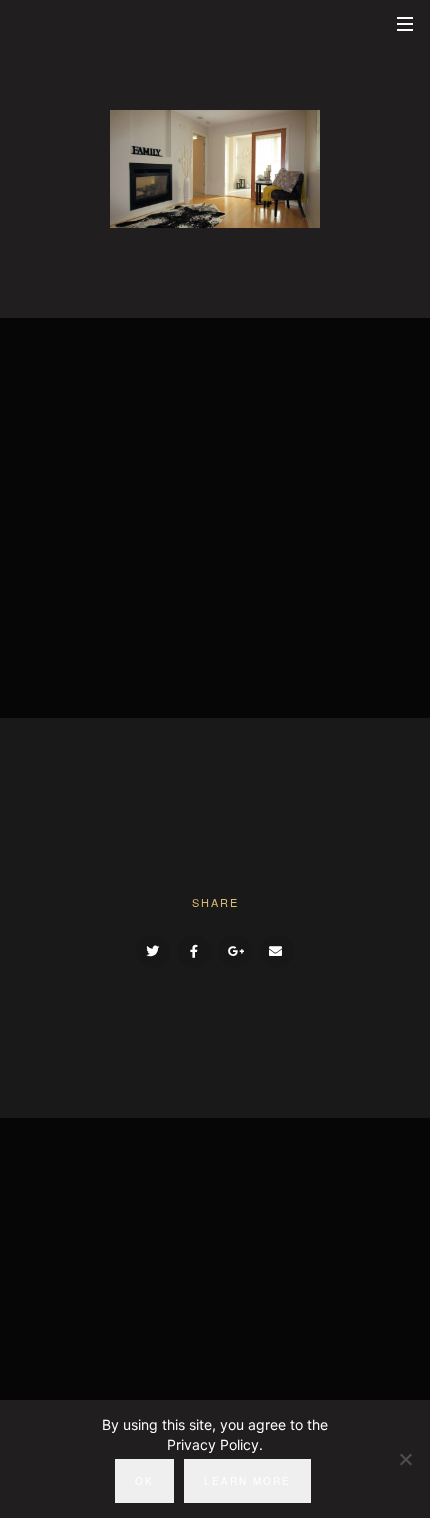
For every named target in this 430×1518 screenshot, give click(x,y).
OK (144, 1481)
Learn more (247, 1481)
